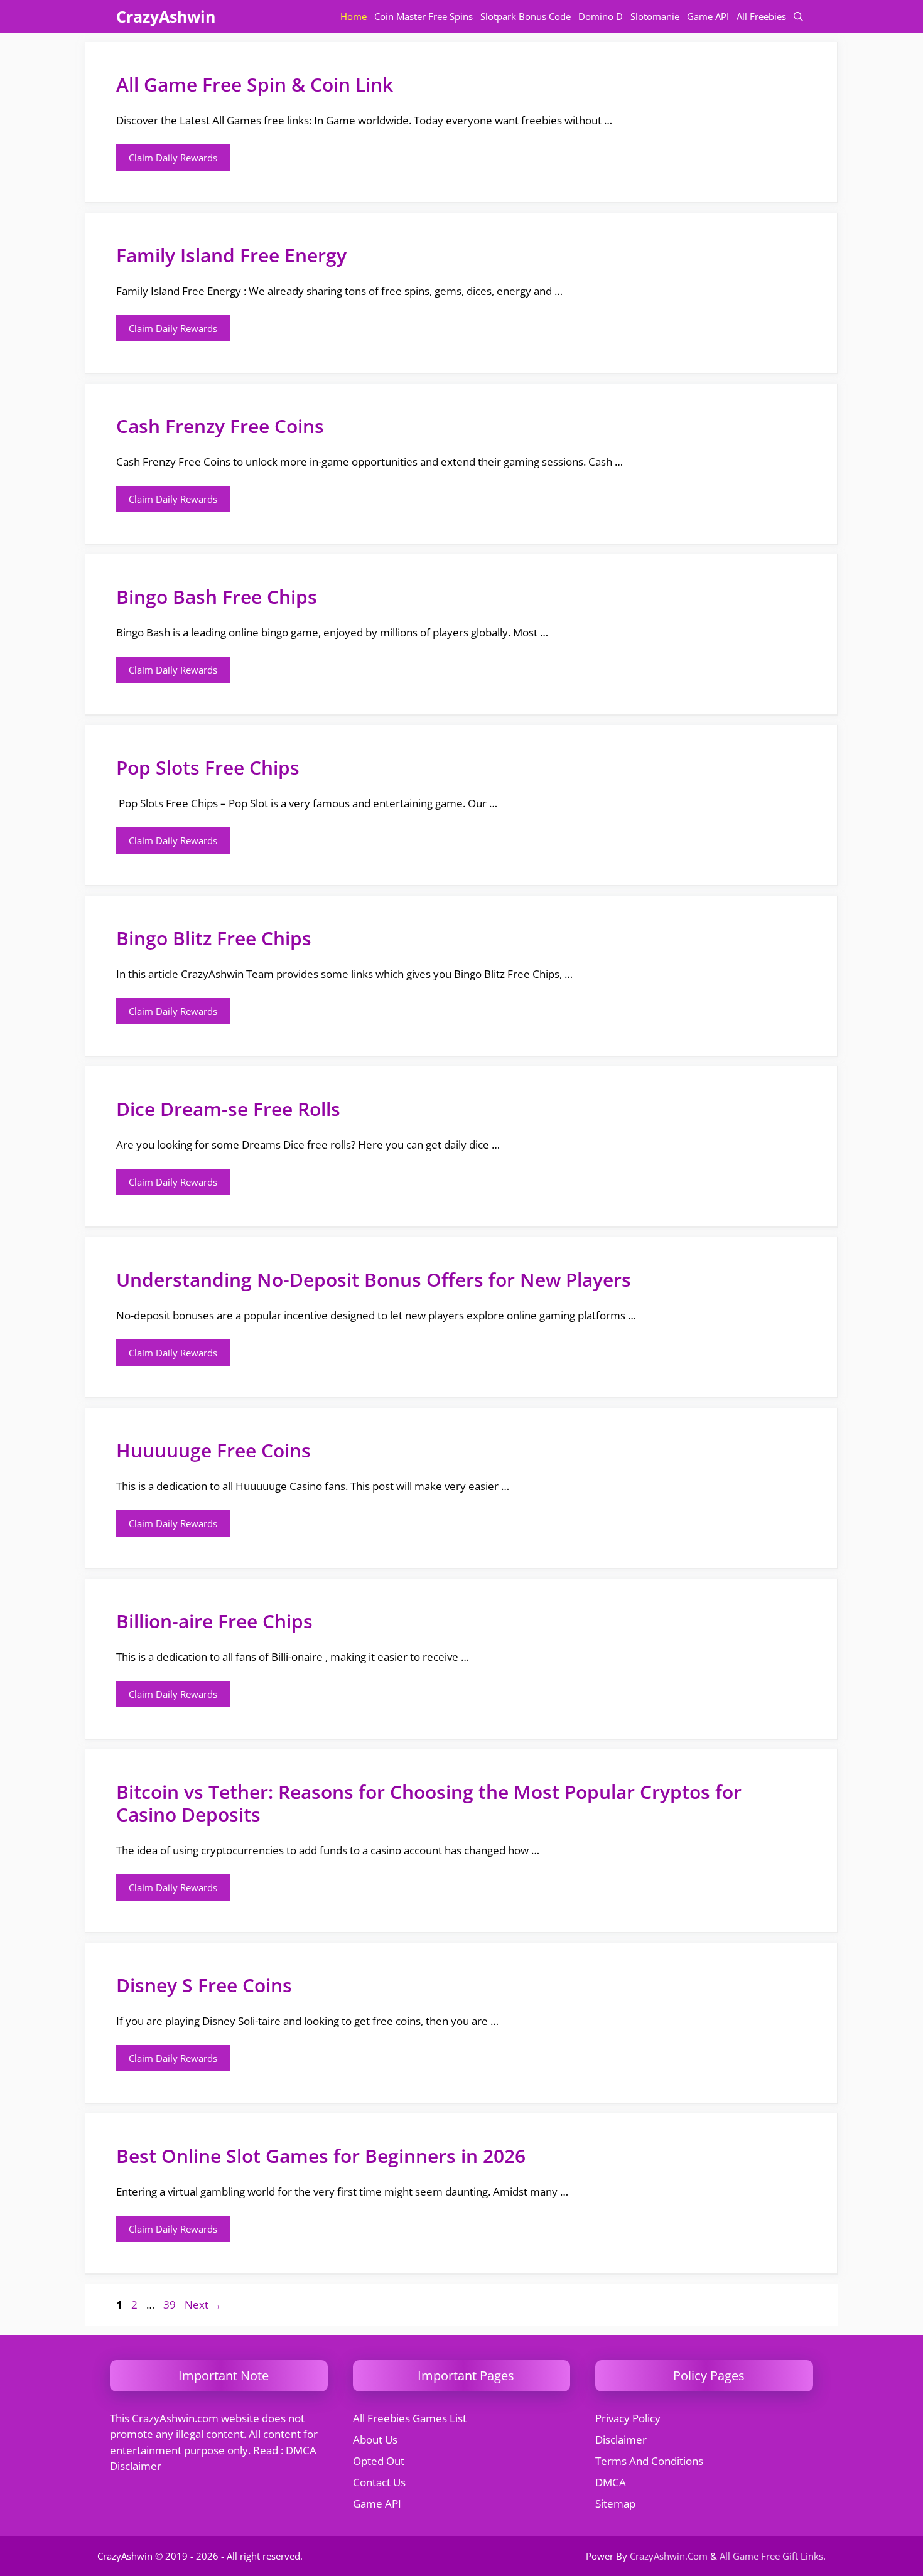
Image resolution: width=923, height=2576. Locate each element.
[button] (798, 16)
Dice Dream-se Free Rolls (228, 1109)
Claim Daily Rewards (173, 158)
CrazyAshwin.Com (669, 2556)
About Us (375, 2439)
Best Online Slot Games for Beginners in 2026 (321, 2156)
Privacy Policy (628, 2418)
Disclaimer (621, 2439)
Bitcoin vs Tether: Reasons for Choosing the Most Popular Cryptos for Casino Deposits (429, 1803)
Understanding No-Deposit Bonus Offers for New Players (374, 1280)
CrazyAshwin (166, 16)
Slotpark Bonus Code (526, 16)
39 (171, 2305)
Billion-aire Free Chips (214, 1621)
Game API (708, 16)
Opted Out (379, 2461)
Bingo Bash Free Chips (217, 597)
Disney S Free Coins (204, 1985)
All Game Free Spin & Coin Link (255, 84)
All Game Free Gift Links (771, 2556)
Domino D (601, 16)
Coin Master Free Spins (424, 16)
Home (354, 16)
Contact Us (379, 2482)
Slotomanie (655, 16)
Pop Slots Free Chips (208, 767)
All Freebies (761, 16)
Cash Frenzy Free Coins (220, 426)
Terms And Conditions (649, 2461)
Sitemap (615, 2504)
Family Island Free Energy (231, 255)
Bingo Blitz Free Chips (214, 938)
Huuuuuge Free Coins (213, 1450)
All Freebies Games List (410, 2418)
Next (203, 2305)
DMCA (611, 2482)
